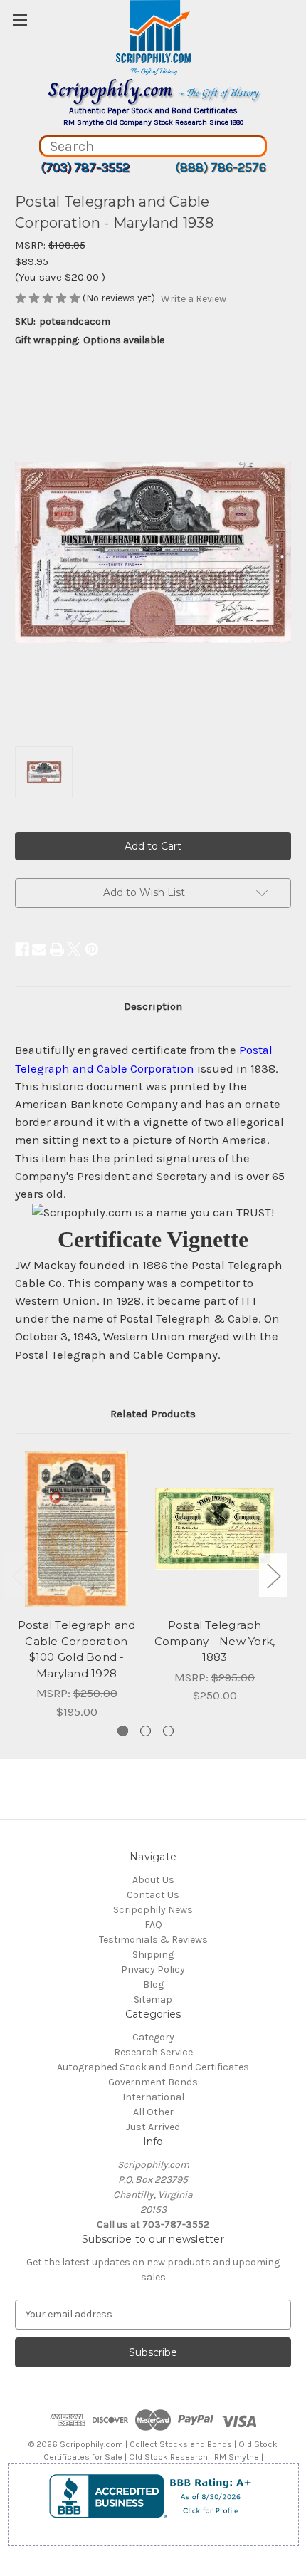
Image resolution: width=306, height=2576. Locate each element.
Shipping (153, 1955)
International (153, 2097)
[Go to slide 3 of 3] (168, 1731)
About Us (153, 1880)
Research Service (153, 2052)
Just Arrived (153, 2127)
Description (153, 1006)
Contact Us (153, 1895)
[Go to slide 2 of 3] (146, 1731)
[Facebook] (22, 949)
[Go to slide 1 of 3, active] (123, 1731)
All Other (153, 2112)
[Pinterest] (92, 949)
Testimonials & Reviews (153, 1940)
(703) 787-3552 (85, 167)
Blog (153, 1985)
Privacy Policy (153, 1970)
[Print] (57, 949)
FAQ (153, 1925)
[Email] (39, 949)
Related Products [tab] (153, 1414)
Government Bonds (153, 2082)
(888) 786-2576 (221, 167)
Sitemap (153, 1999)
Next (273, 1575)
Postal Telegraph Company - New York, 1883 (215, 1641)
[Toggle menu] (20, 20)
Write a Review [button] (194, 299)
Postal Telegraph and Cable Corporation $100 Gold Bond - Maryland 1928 (77, 1649)
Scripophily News (153, 1910)
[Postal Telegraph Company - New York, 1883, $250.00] (215, 1529)
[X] (74, 949)
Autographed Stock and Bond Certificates (153, 2067)
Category (153, 2037)
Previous (19, 1575)
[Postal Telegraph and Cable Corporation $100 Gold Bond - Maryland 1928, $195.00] (76, 1529)
